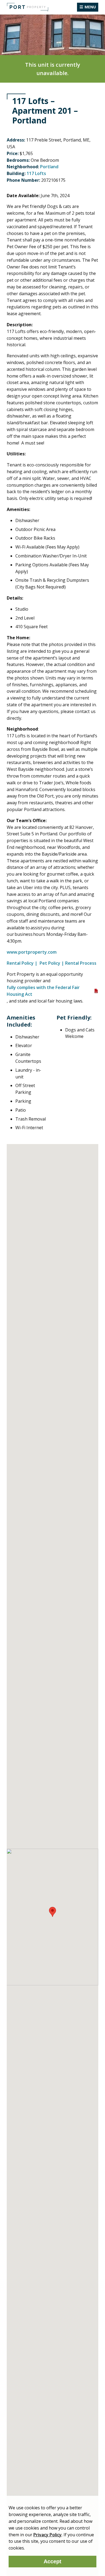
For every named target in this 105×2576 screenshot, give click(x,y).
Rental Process (81, 963)
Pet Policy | (52, 963)
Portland (49, 167)
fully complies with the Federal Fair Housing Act (43, 991)
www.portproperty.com (32, 952)
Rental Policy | (23, 963)
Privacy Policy (48, 2535)
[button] (52, 1912)
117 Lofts (36, 173)
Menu (90, 7)
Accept (52, 2561)
